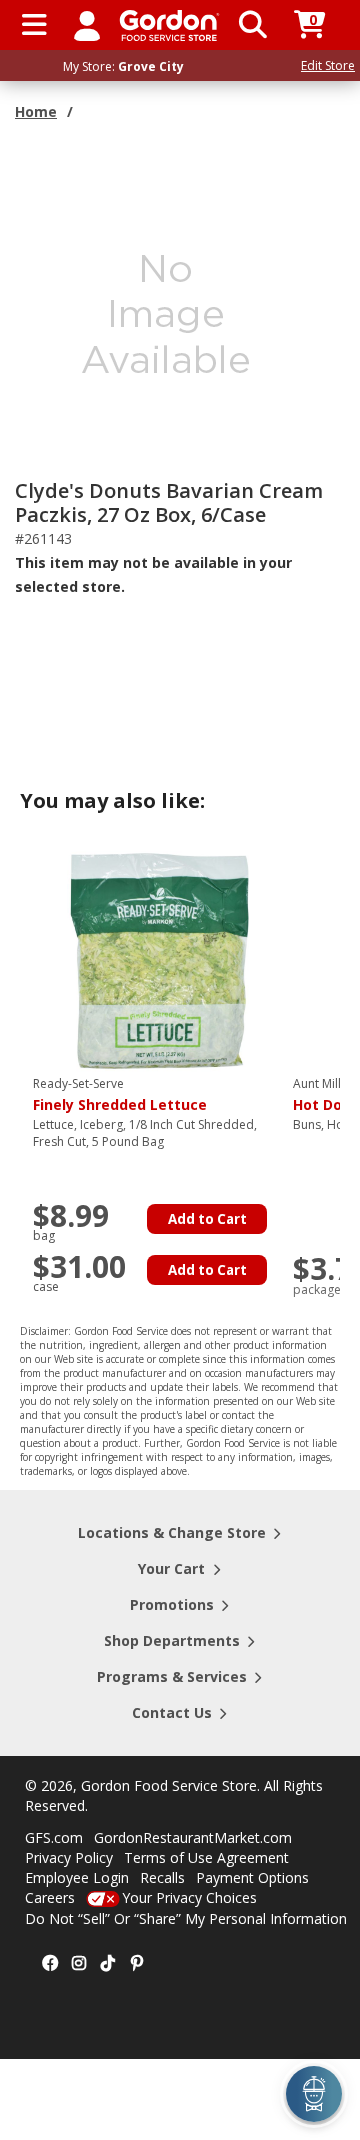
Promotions (172, 1604)
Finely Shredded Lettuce (120, 1095)
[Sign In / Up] (87, 25)
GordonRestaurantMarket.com (193, 1837)
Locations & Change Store (172, 1532)
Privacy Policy (69, 1857)
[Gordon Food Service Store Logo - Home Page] (169, 25)
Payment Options (252, 1877)
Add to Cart (207, 1219)
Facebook (50, 1964)
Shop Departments (172, 1640)
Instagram (79, 1964)
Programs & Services (172, 1676)
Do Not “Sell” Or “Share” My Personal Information (186, 1918)
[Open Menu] (34, 25)
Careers (50, 1897)
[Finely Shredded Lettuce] (158, 959)
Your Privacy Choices (189, 1897)
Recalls (162, 1877)
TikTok (108, 1964)
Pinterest (137, 1964)
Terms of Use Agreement (206, 1857)
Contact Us (172, 1712)
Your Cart (171, 1568)
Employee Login (77, 1877)
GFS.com (54, 1837)
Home (36, 111)
